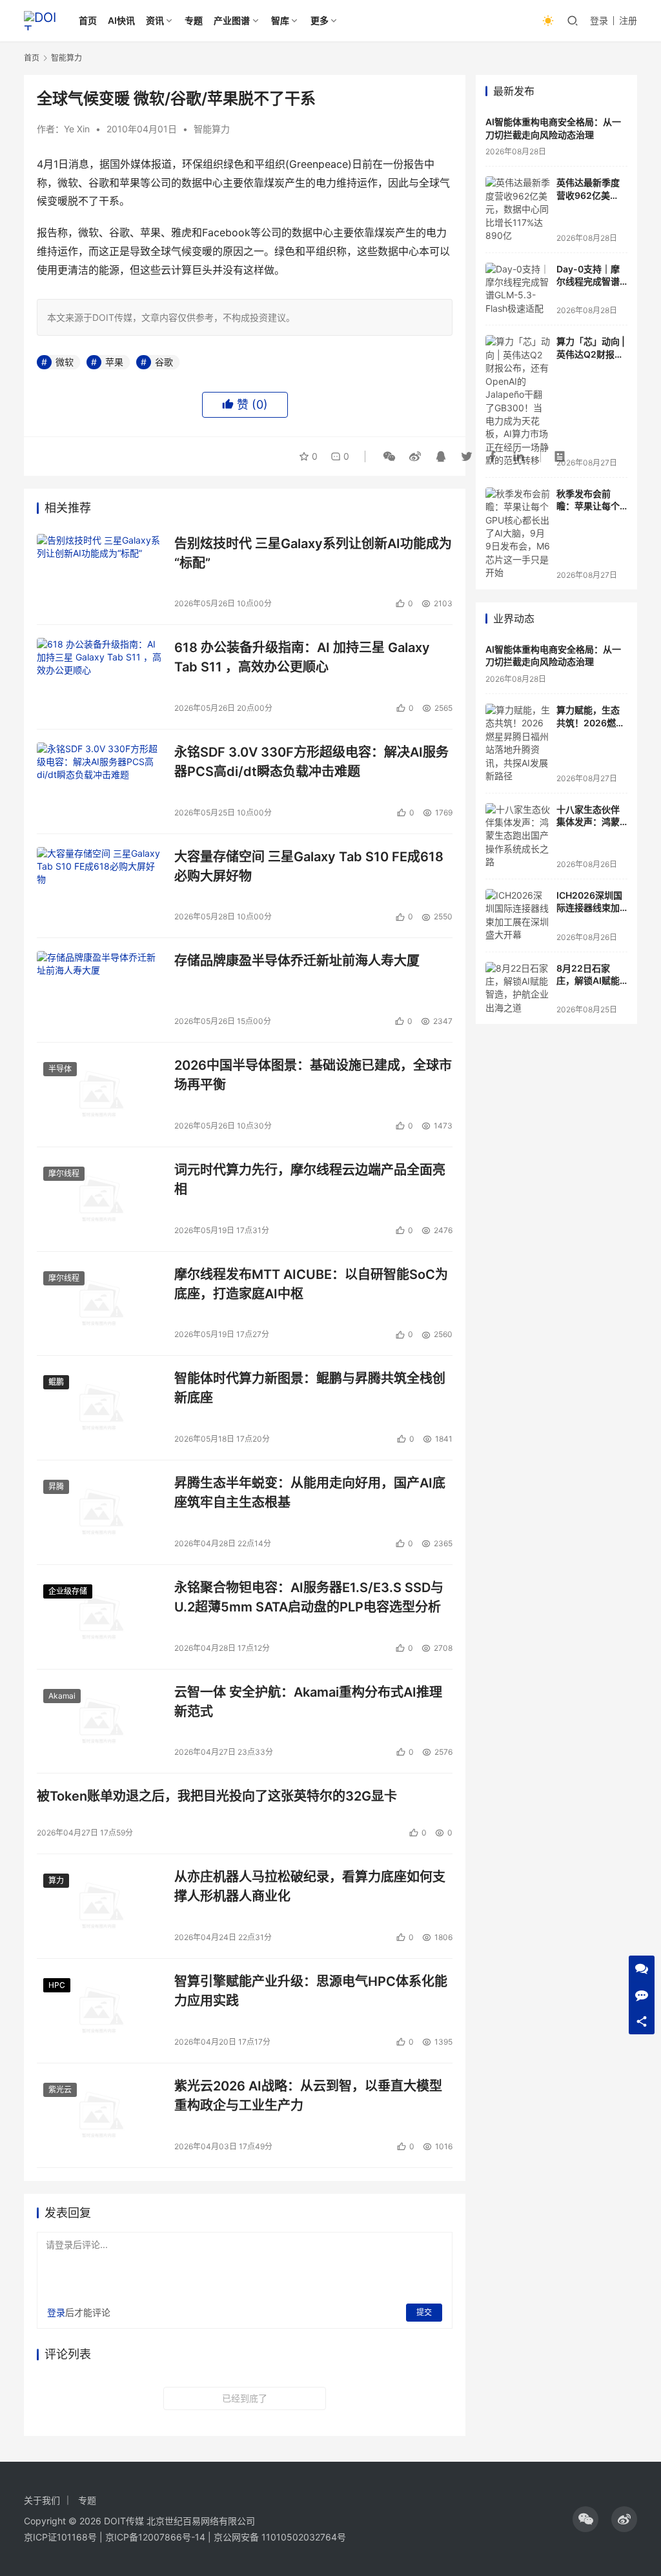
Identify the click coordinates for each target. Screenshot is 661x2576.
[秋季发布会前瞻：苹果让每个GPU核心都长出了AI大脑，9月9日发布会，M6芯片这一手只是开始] (518, 534)
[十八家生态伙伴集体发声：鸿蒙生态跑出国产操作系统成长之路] (518, 836)
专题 (194, 20)
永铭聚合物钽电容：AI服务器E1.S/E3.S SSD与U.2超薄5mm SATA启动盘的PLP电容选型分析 (309, 1597)
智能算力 (212, 129)
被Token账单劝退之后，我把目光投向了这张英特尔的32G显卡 (217, 1796)
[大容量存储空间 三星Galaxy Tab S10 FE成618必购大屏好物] (99, 886)
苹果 (114, 362)
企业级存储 (68, 1591)
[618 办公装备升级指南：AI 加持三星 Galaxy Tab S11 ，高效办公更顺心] (99, 677)
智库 (280, 20)
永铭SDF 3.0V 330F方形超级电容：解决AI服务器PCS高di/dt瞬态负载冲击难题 (311, 762)
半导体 (60, 1069)
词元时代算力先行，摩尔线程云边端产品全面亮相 (310, 1179)
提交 (424, 2312)
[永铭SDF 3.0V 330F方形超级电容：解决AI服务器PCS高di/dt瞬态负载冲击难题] (99, 782)
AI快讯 (121, 20)
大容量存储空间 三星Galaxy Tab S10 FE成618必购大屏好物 (309, 866)
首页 (88, 20)
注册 (628, 20)
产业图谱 (232, 20)
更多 (320, 20)
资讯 (155, 20)
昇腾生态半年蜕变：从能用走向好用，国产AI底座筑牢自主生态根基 (310, 1492)
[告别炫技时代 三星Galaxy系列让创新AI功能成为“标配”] (99, 573)
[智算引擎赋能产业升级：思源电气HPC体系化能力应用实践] (99, 2011)
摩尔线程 (64, 1173)
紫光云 (60, 2090)
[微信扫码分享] (389, 456)
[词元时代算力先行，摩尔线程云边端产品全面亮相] (99, 1199)
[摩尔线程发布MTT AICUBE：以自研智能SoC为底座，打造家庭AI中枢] (99, 1304)
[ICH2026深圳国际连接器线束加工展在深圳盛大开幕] (518, 915)
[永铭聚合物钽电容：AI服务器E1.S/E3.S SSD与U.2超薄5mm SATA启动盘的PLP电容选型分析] (99, 1617)
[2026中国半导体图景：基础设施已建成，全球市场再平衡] (99, 1095)
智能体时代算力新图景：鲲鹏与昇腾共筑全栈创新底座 (310, 1388)
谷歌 (164, 362)
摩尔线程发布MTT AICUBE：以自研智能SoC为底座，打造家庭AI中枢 (311, 1284)
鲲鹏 (56, 1382)
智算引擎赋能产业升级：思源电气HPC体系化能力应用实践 (311, 1991)
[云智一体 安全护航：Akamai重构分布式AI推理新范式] (99, 1722)
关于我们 (42, 2500)
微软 (65, 362)
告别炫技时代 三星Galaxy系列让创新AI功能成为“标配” (313, 553)
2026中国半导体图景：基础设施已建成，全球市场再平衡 (313, 1075)
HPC (57, 1985)
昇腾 (56, 1487)
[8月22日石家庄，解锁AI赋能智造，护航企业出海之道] (518, 988)
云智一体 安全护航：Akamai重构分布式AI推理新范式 (308, 1702)
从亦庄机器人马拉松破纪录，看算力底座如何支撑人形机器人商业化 (310, 1886)
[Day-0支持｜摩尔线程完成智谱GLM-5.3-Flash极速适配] (518, 289)
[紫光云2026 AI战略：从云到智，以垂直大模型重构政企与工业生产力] (99, 2115)
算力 (56, 1880)
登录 (599, 20)
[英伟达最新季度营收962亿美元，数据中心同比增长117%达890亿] (518, 209)
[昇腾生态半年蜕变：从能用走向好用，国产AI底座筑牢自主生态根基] (99, 1512)
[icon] (585, 2519)
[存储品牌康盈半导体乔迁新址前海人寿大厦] (99, 990)
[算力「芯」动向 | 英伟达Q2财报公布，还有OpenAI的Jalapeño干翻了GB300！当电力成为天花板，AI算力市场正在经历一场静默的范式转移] (518, 401)
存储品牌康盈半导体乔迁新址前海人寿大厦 (297, 961)
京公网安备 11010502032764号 (280, 2537)
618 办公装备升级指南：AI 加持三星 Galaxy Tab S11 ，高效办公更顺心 (302, 657)
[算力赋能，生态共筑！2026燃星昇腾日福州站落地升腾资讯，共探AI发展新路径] (518, 743)
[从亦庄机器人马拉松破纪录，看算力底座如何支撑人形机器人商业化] (99, 1906)
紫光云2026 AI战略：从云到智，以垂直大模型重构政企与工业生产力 (308, 2095)
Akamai (62, 1696)
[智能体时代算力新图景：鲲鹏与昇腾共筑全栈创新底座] (99, 1408)
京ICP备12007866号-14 (155, 2537)
